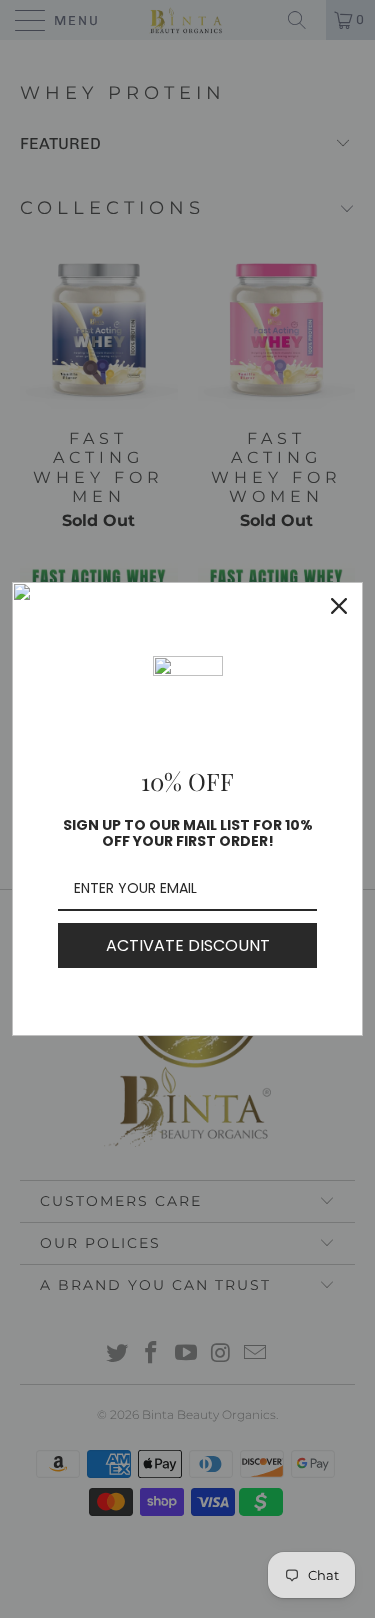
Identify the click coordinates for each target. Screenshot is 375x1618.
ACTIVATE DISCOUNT (188, 945)
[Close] (339, 606)
